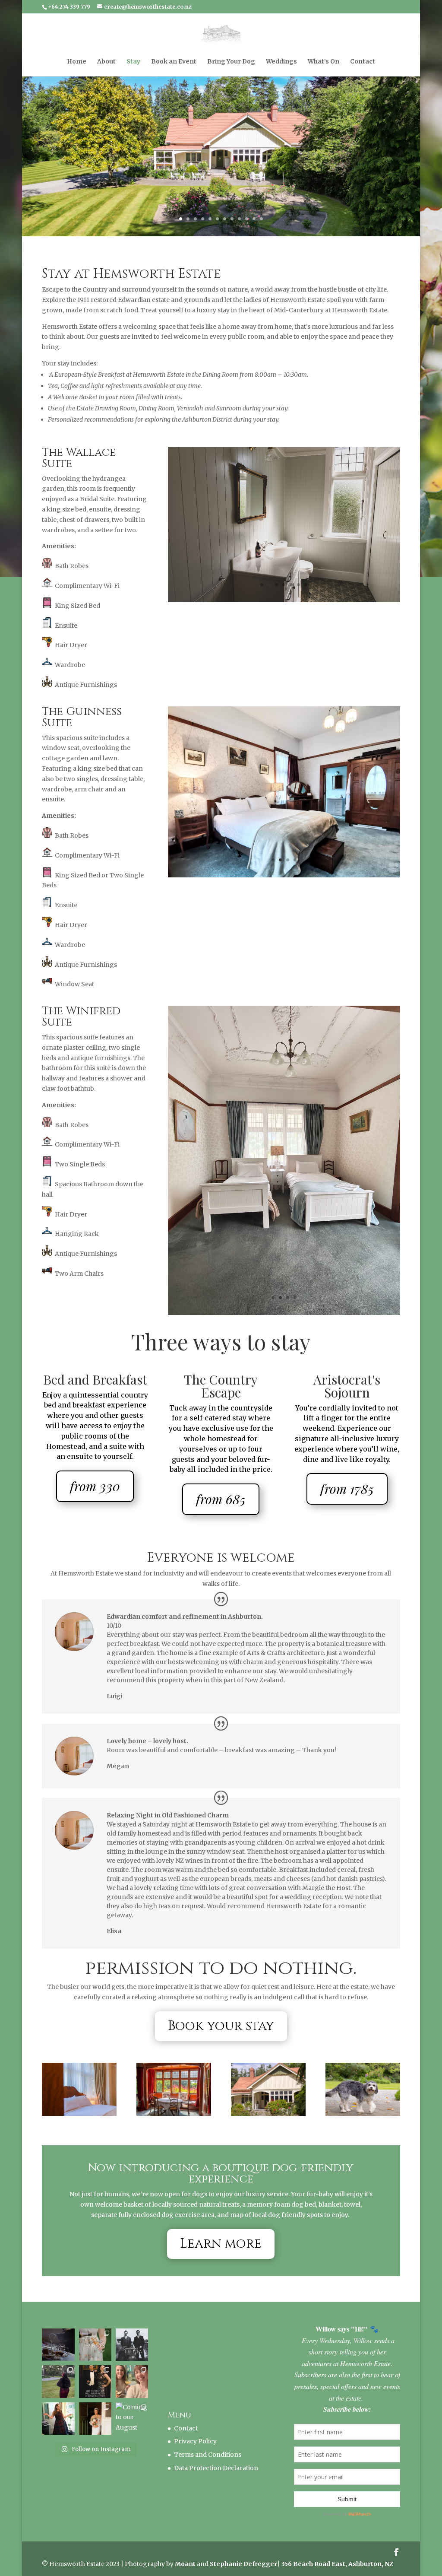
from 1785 (347, 1465)
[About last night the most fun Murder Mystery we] (58, 2358)
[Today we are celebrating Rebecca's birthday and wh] (58, 2395)
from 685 (221, 1476)
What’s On (324, 62)
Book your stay (221, 2003)
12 (261, 219)
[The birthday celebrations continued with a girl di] (132, 2358)
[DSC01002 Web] (174, 2090)
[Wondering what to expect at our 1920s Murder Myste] (95, 2358)
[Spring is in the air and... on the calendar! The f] (95, 2321)
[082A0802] (363, 2090)
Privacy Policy (195, 2418)
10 (247, 219)
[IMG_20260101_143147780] (284, 1191)
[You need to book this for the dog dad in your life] (58, 2321)
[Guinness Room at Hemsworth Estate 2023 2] (284, 1000)
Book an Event (174, 62)
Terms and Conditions (208, 2431)
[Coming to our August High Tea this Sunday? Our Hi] (132, 2395)
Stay (133, 62)
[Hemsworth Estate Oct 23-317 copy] (79, 2090)
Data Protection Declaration (216, 2445)
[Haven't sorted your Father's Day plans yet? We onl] (132, 2321)
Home (77, 62)
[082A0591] (268, 2090)
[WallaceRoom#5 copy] (284, 600)
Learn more (221, 2220)
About (106, 62)
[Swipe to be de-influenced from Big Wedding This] (95, 2395)
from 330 (95, 1463)
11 (254, 219)
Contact (363, 62)
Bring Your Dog (231, 62)
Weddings (281, 62)
